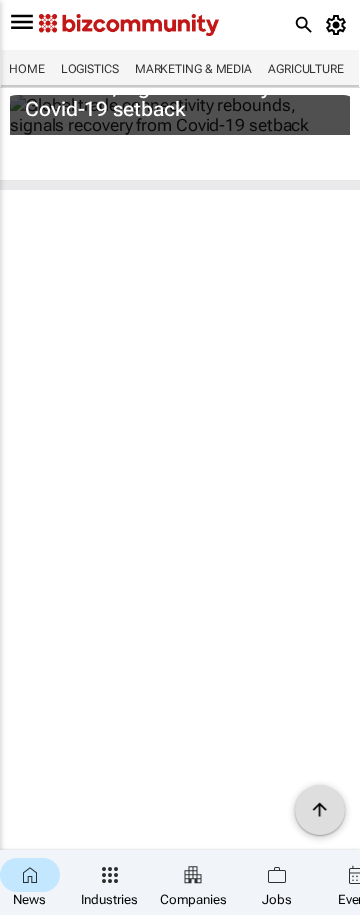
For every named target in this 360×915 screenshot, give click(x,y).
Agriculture (306, 69)
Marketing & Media (193, 69)
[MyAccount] (339, 25)
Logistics (90, 69)
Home (27, 69)
